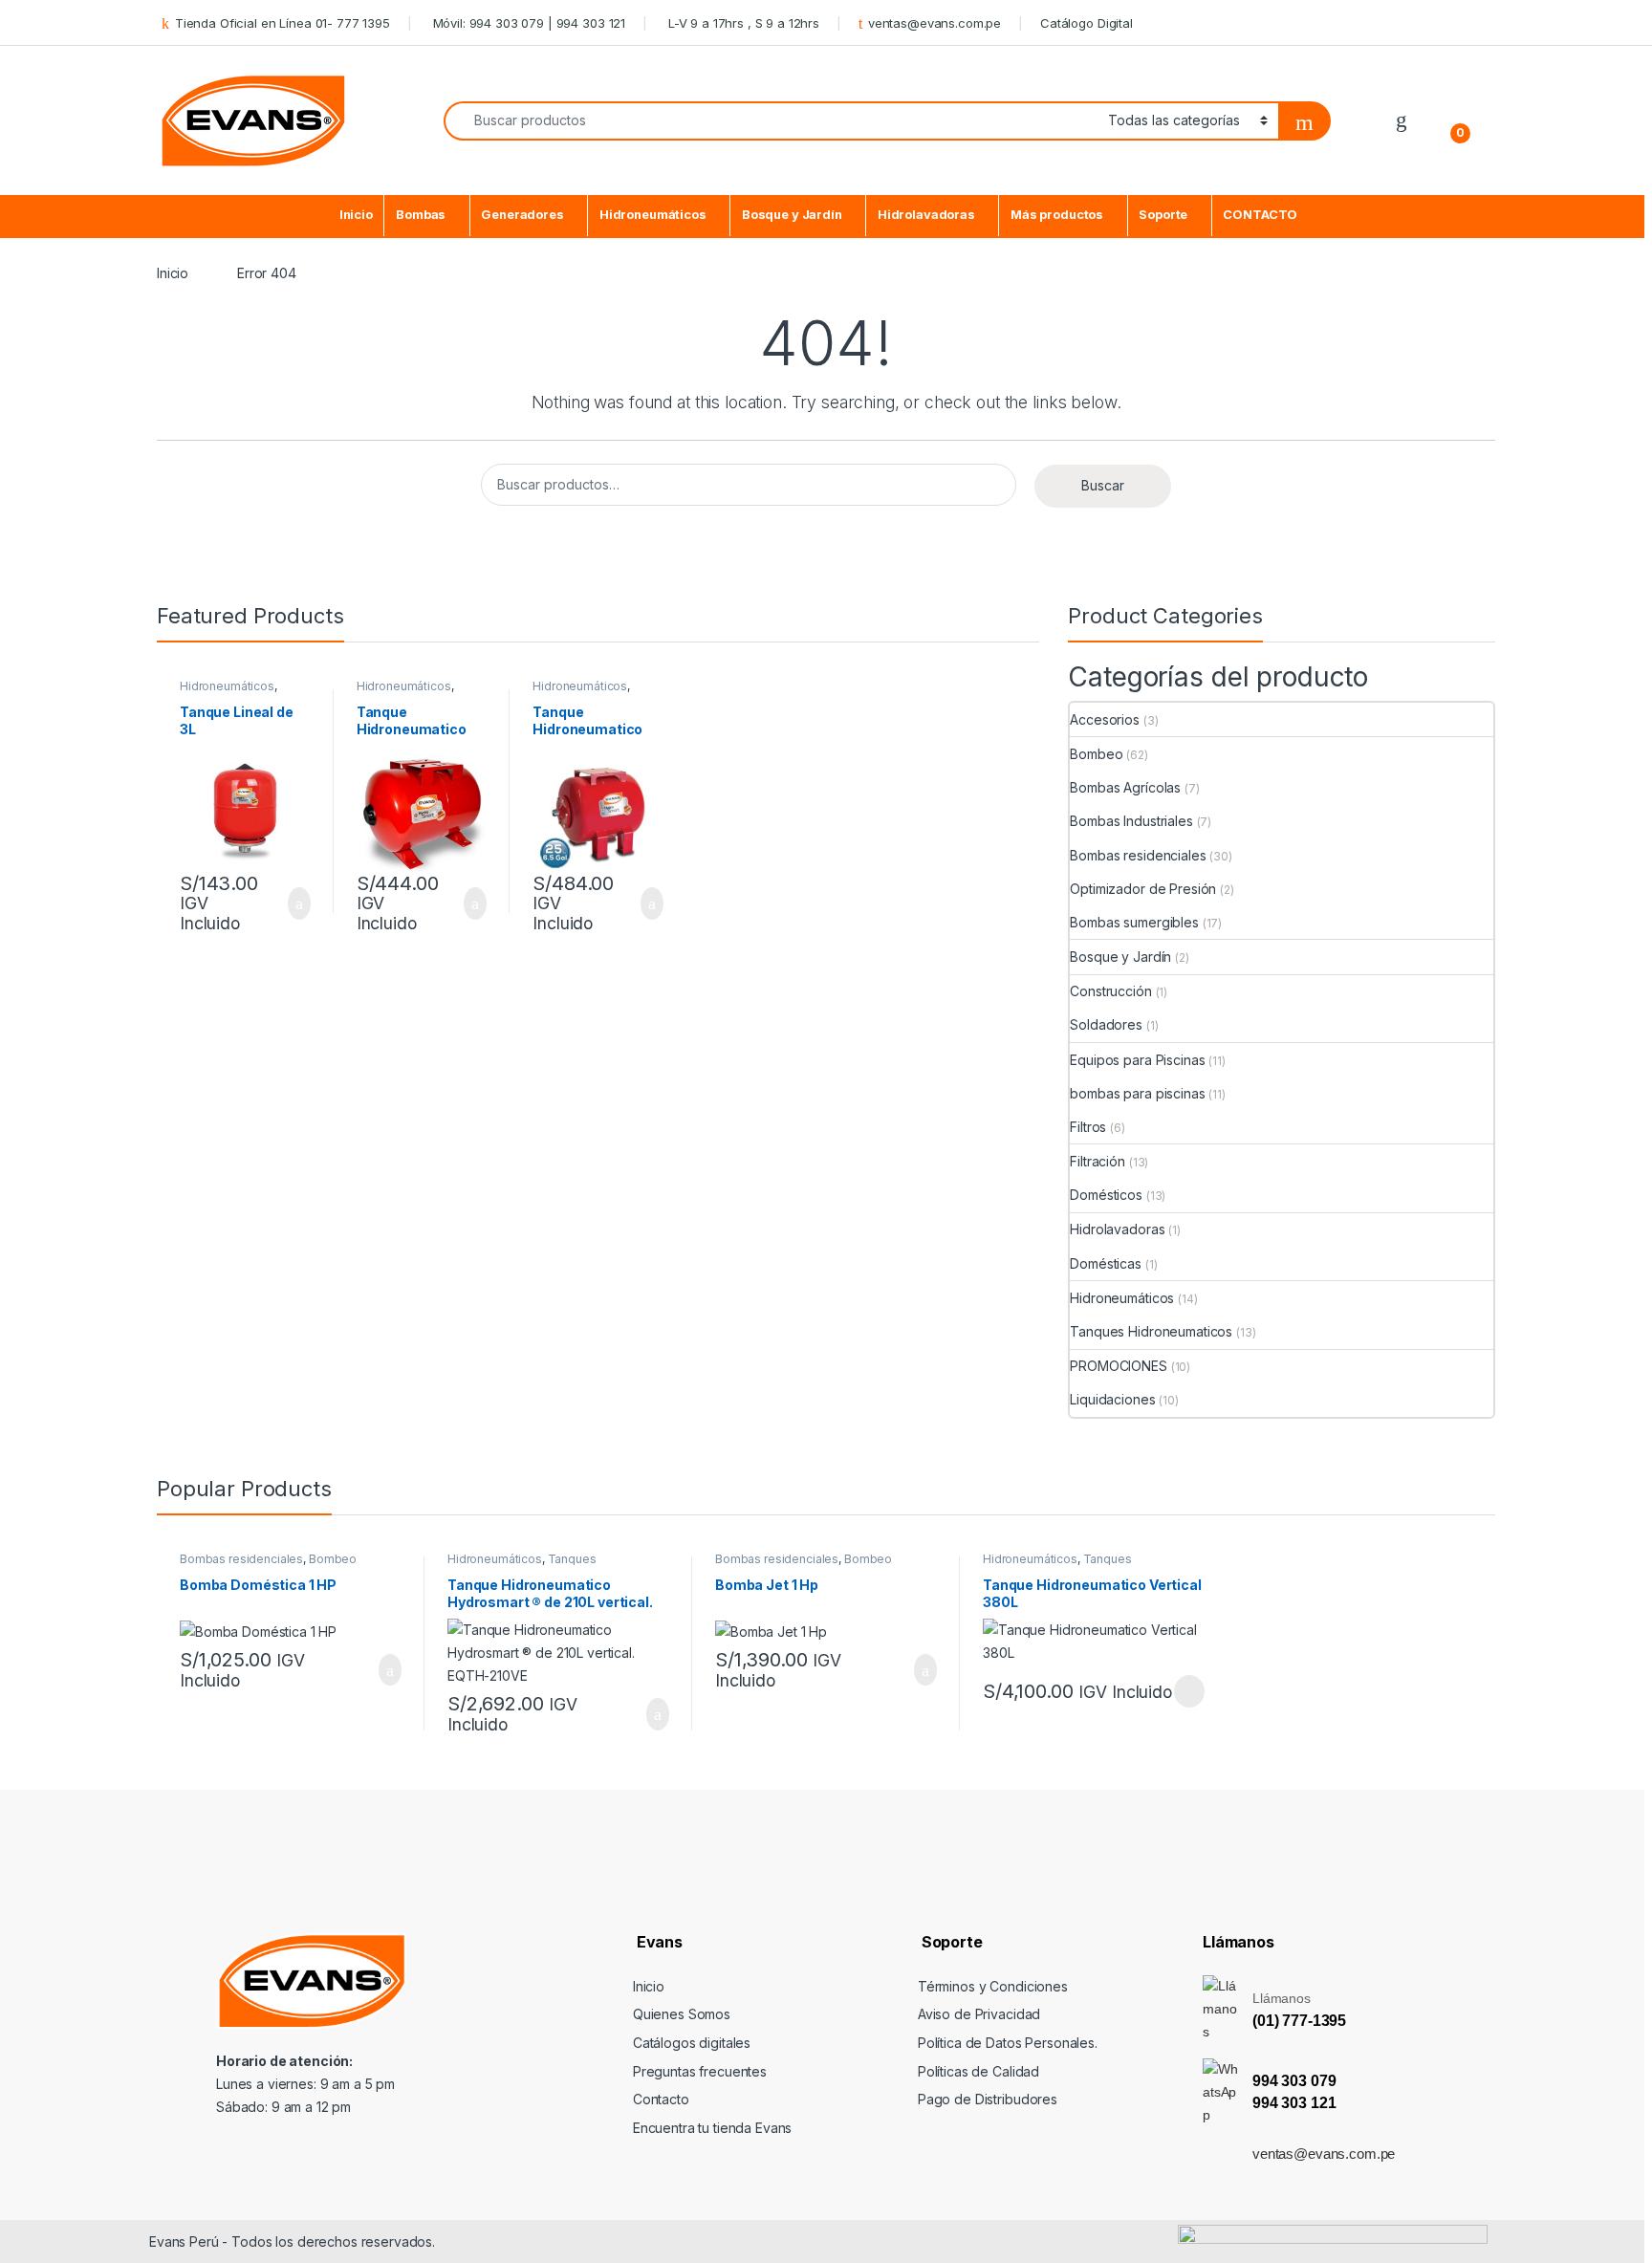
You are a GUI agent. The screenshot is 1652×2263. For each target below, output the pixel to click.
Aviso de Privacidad (979, 2014)
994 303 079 (1294, 2081)
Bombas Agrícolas (1125, 787)
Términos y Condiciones (993, 1986)
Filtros (1088, 1127)
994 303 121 (1294, 2103)
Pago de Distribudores (988, 2099)
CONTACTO (1260, 215)
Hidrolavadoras (926, 215)
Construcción (1110, 991)
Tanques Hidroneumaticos (1151, 1331)
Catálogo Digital (1087, 23)
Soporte (1163, 215)
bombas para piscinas (1137, 1093)
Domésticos (1106, 1195)
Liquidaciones (1112, 1399)
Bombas (421, 215)
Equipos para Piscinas (1137, 1060)
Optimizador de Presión (1143, 889)
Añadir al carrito (291, 903)
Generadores (522, 215)
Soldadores (1106, 1024)
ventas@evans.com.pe (935, 23)
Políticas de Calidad (978, 2071)
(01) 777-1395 (1299, 2021)
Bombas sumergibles (1134, 922)
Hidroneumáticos (653, 215)
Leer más (1189, 1691)
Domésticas (1106, 1263)
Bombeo (1096, 754)
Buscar (1103, 485)
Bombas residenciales (1138, 855)
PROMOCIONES (1118, 1366)
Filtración (1098, 1161)
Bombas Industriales (1131, 821)
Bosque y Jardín (792, 215)
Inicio (356, 215)
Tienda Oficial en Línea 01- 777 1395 (283, 23)
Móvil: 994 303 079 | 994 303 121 (527, 23)
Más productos (1057, 215)
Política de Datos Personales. (1008, 2043)
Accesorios (1105, 719)
